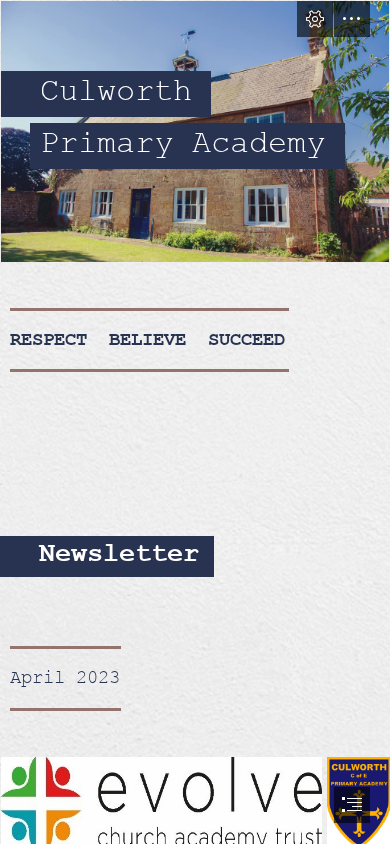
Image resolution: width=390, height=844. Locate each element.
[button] (315, 19)
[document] (195, 422)
